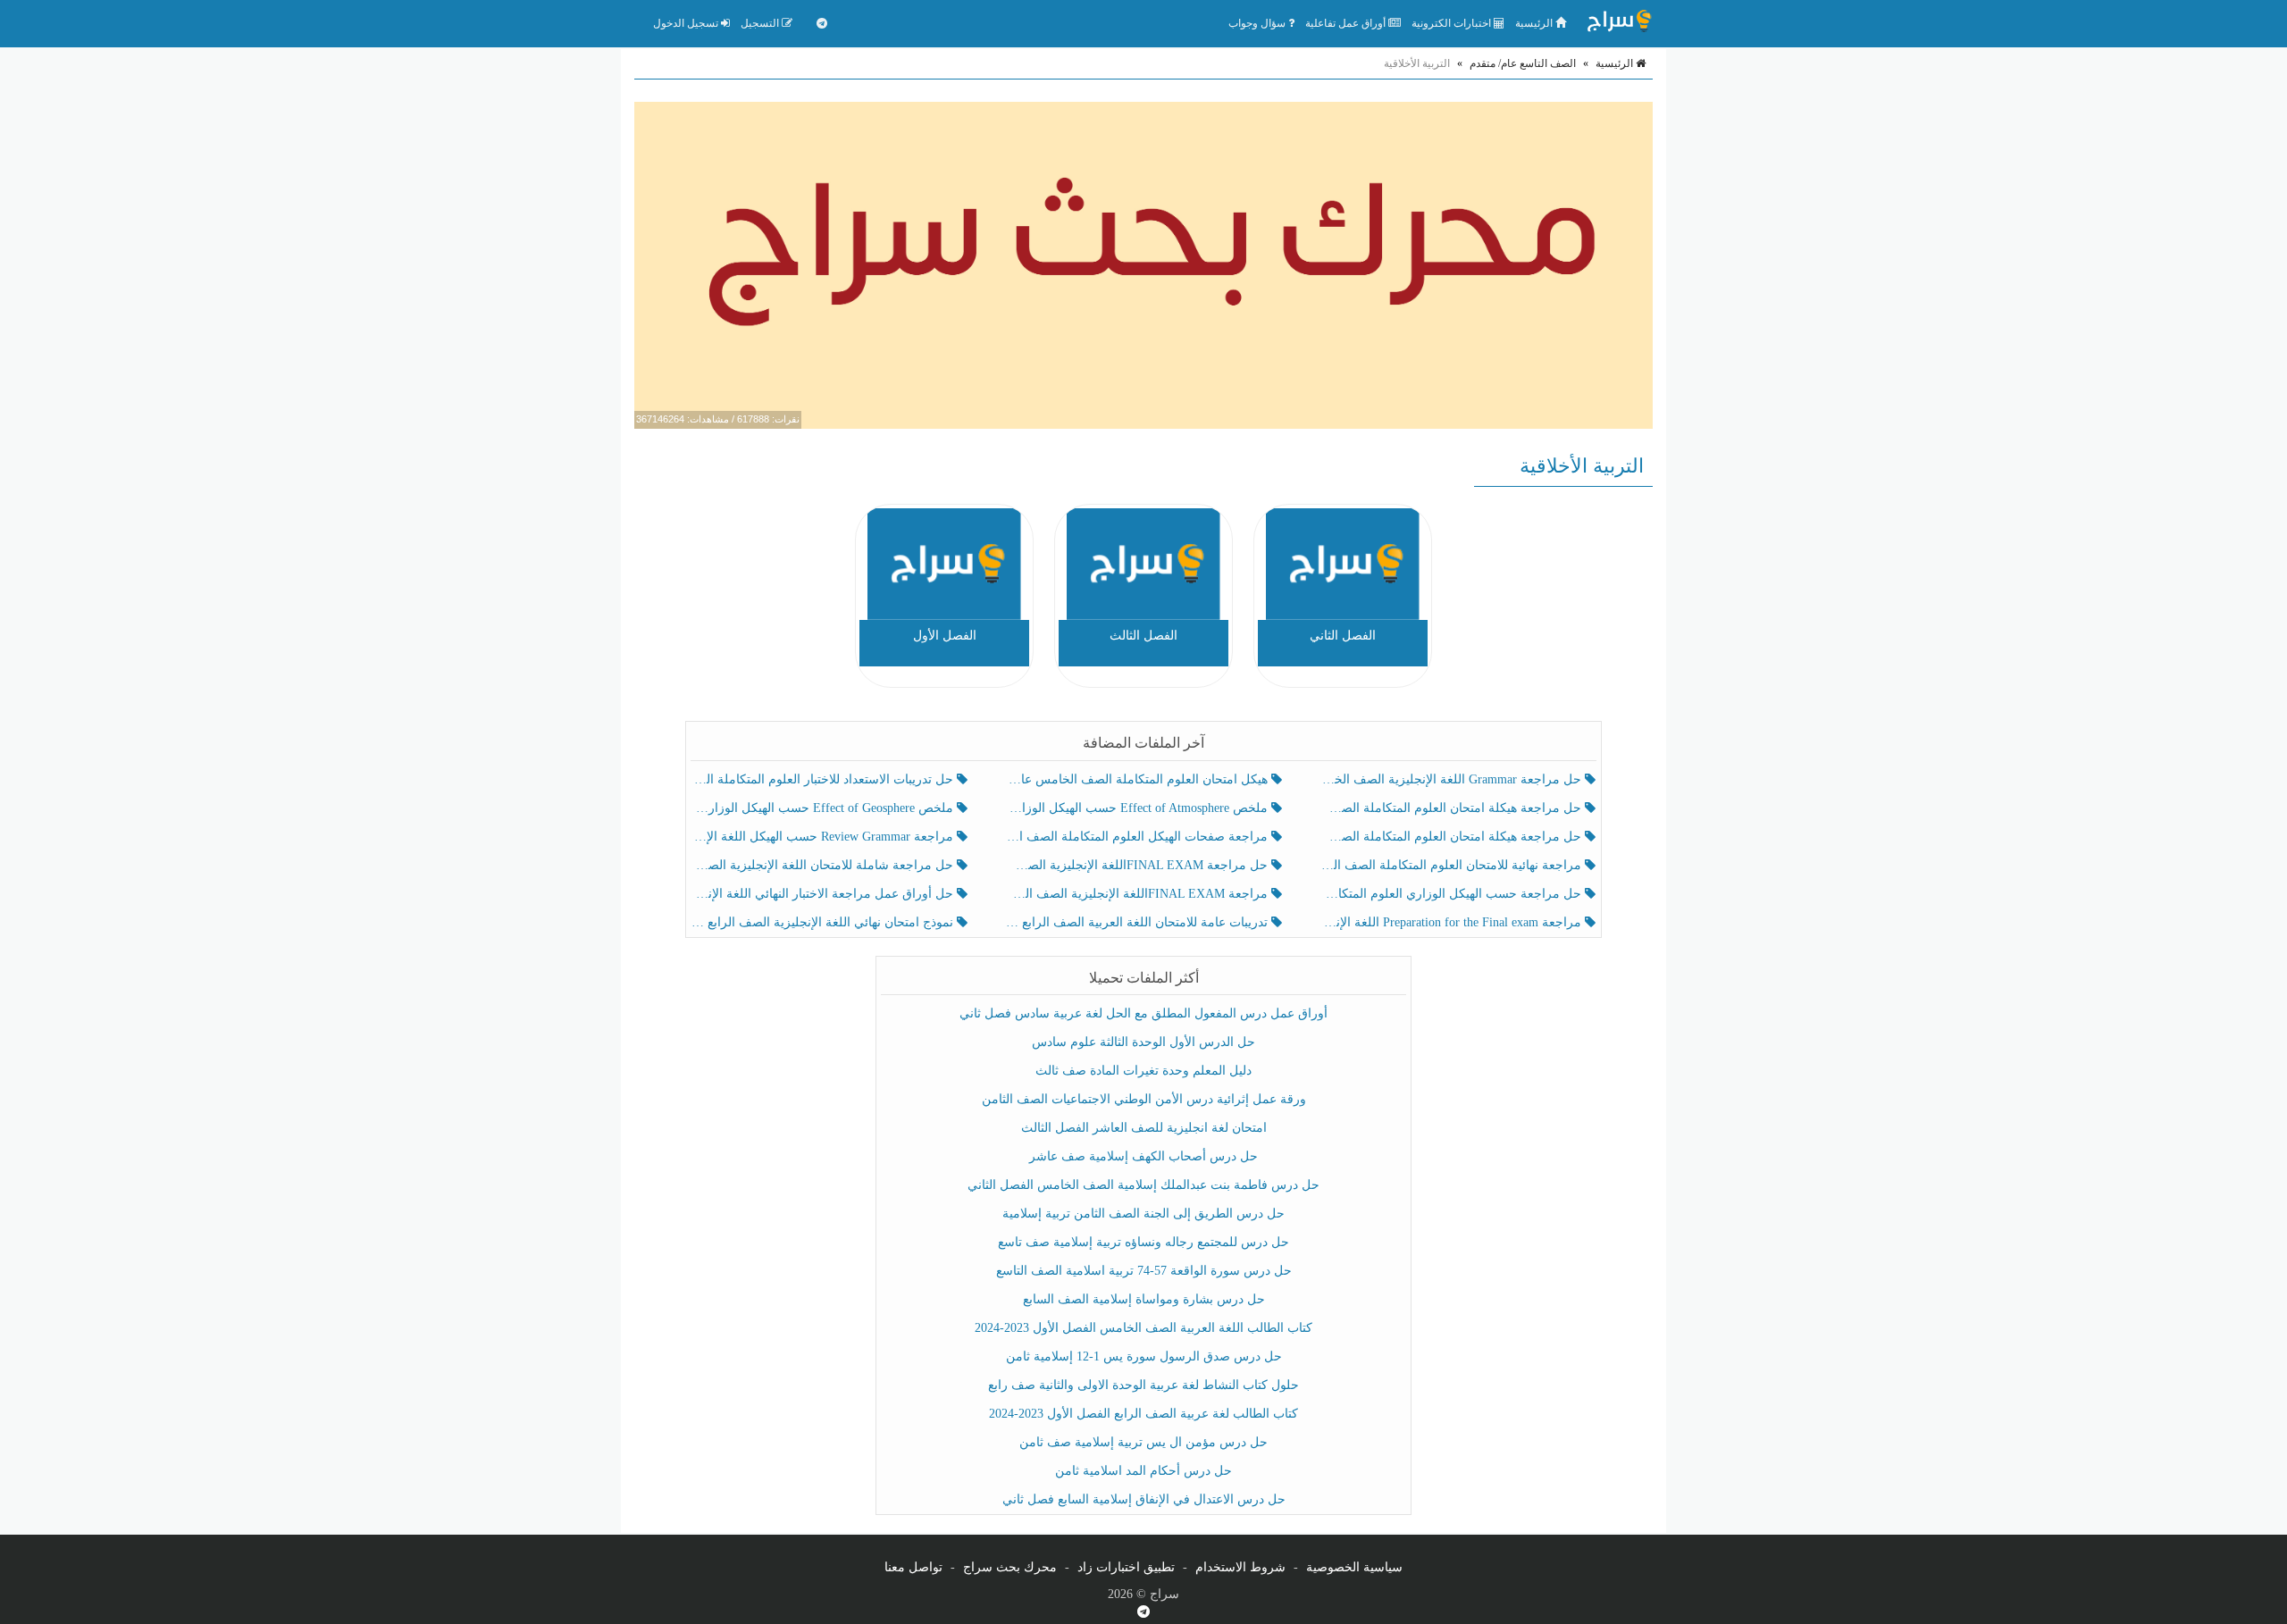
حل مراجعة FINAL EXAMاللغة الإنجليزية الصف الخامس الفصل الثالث (1138, 865)
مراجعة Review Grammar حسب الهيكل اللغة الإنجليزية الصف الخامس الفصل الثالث (824, 837)
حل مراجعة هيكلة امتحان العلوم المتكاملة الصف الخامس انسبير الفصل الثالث (1452, 808)
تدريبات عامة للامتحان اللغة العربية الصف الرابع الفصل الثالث (1138, 922)
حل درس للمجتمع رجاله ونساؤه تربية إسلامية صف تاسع (1143, 1242)
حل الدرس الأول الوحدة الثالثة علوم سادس (1143, 1042)
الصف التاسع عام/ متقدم (1523, 63)
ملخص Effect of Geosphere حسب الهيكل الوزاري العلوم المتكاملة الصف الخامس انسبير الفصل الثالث (824, 808)
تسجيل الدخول (687, 23)
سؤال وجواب (1258, 23)
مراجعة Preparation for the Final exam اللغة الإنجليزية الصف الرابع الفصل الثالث (1452, 922)
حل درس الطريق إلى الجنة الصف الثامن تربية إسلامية (1143, 1214)
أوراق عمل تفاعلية (1347, 23)
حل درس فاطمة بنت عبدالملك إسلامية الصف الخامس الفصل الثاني (1143, 1185)
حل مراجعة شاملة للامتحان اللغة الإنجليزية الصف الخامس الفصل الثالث (824, 865)
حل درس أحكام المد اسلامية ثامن (1143, 1471)
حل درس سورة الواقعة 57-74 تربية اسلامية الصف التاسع (1144, 1271)
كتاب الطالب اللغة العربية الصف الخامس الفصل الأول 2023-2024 (1143, 1328)
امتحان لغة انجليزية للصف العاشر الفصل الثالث (1144, 1128)
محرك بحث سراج (1010, 1567)
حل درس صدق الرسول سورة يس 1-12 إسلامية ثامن (1144, 1356)
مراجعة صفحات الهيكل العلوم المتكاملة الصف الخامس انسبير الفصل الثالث (1138, 837)
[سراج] (1619, 23)
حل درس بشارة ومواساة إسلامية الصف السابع (1144, 1299)
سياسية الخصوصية (1354, 1567)
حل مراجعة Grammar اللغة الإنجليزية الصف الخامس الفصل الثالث (1452, 779)
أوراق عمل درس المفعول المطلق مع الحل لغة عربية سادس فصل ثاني (1143, 1013)
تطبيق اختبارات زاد (1126, 1567)
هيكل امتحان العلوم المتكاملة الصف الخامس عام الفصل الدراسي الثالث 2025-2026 (1138, 779)
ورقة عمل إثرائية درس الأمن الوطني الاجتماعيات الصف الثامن (1144, 1099)
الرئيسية (1535, 23)
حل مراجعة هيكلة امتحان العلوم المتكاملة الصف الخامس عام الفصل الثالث (1452, 837)
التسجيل (761, 23)
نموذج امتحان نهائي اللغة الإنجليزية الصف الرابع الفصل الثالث (824, 922)
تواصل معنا (913, 1567)
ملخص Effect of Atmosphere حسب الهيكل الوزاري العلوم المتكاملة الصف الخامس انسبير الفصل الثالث (1138, 808)
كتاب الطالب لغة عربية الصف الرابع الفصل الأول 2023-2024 (1143, 1414)
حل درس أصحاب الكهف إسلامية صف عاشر (1143, 1156)
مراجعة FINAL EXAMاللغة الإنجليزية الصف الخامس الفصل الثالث (1138, 894)
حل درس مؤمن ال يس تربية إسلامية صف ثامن (1143, 1442)
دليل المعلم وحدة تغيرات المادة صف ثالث (1143, 1071)
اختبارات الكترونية (1453, 23)
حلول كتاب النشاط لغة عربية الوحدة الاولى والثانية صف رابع (1143, 1385)
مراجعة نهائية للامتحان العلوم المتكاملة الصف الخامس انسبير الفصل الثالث (1452, 865)
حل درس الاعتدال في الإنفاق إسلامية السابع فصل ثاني (1144, 1499)
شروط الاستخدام (1240, 1567)
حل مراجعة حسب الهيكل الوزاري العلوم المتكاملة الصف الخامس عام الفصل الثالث (1452, 894)
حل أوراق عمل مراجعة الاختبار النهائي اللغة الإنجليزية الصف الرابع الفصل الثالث (824, 894)
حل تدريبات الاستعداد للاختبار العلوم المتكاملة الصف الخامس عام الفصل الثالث (824, 779)
